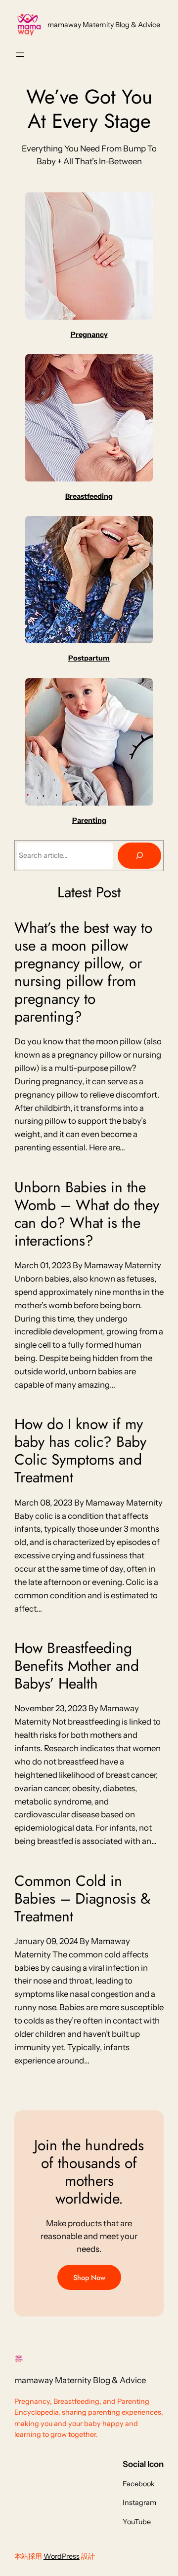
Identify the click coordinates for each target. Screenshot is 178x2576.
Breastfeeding (89, 496)
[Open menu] (20, 55)
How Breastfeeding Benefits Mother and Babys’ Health (77, 1666)
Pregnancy (89, 334)
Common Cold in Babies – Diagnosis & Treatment (82, 1899)
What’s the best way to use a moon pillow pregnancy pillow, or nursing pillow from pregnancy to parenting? (83, 972)
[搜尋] (139, 856)
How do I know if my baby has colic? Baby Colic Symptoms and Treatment (80, 1451)
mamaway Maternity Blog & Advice (104, 25)
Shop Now (89, 2278)
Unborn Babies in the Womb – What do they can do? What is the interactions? (87, 1214)
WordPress (62, 2556)
